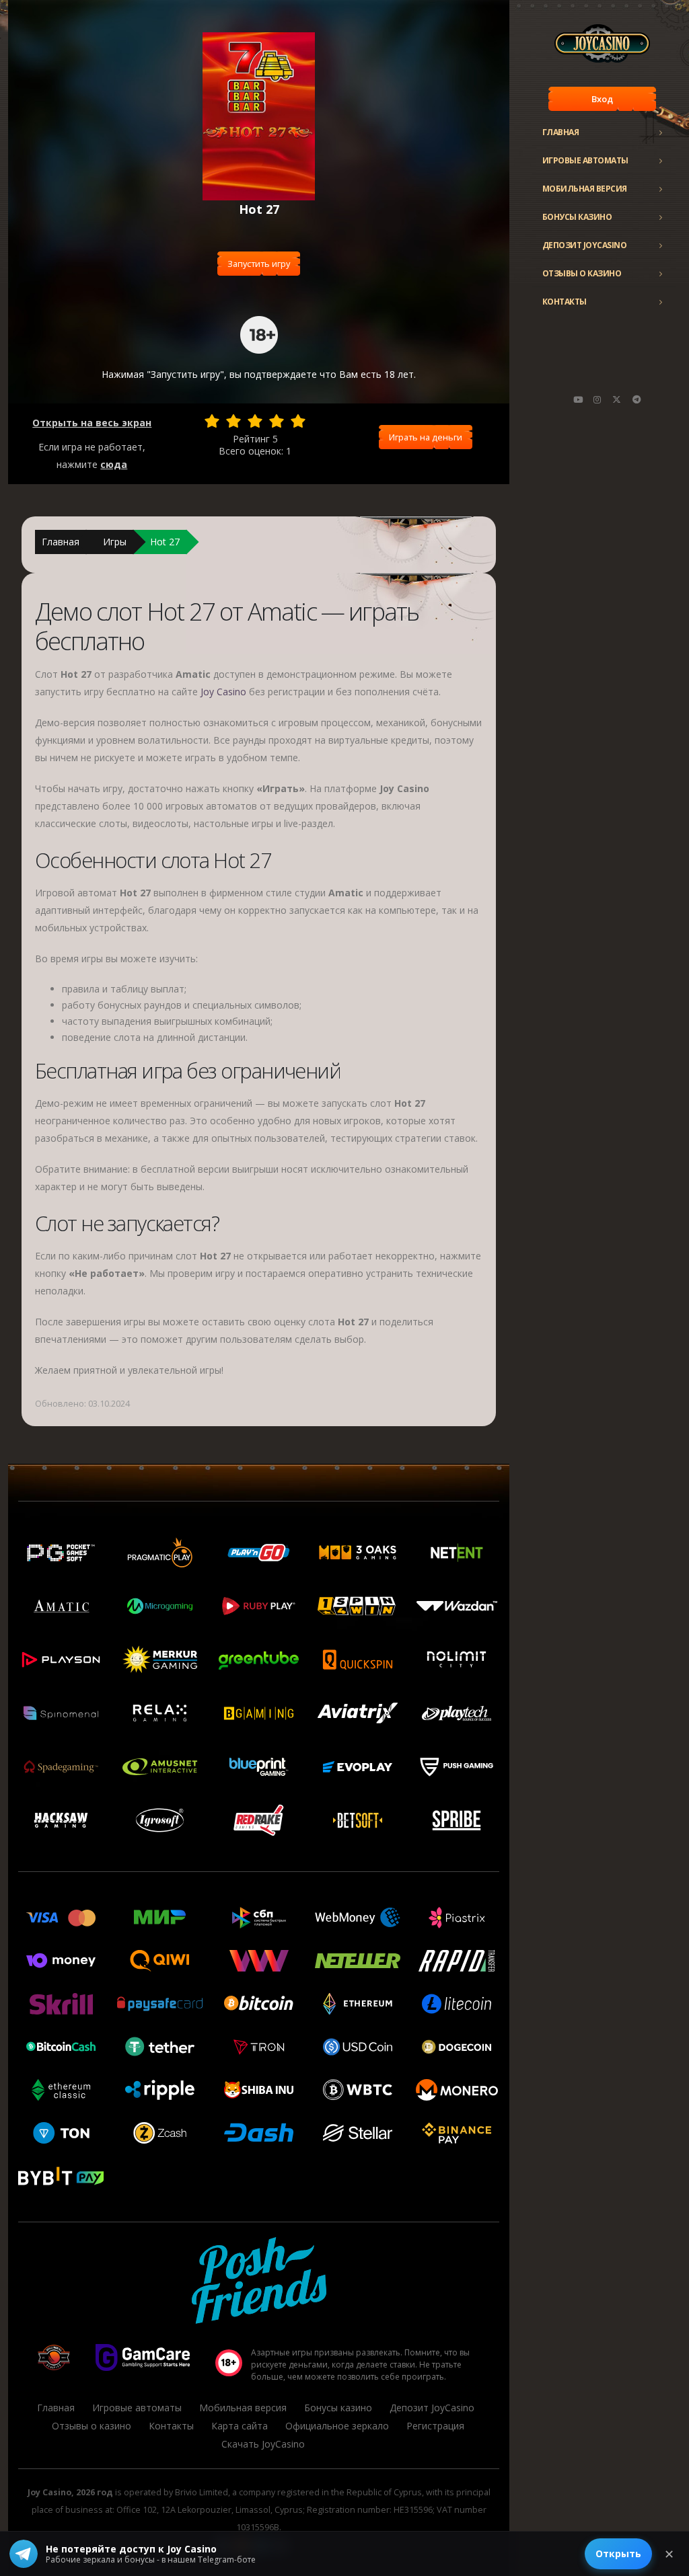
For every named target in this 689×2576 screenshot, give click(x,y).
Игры (115, 542)
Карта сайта (240, 2426)
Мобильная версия (585, 189)
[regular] (255, 421)
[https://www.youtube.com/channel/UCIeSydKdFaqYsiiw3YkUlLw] (578, 399)
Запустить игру (259, 264)
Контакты (565, 302)
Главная (561, 132)
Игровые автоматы (585, 160)
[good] (277, 421)
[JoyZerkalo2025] (637, 399)
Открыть (618, 2553)
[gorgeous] (298, 421)
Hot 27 (165, 542)
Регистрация (435, 2426)
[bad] (212, 421)
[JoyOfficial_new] (617, 399)
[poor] (233, 421)
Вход (602, 99)
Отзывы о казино (582, 273)
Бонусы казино (577, 217)
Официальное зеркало (337, 2426)
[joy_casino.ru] (597, 399)
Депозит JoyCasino (585, 245)
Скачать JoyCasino (263, 2444)
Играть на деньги (426, 437)
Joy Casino (223, 692)
